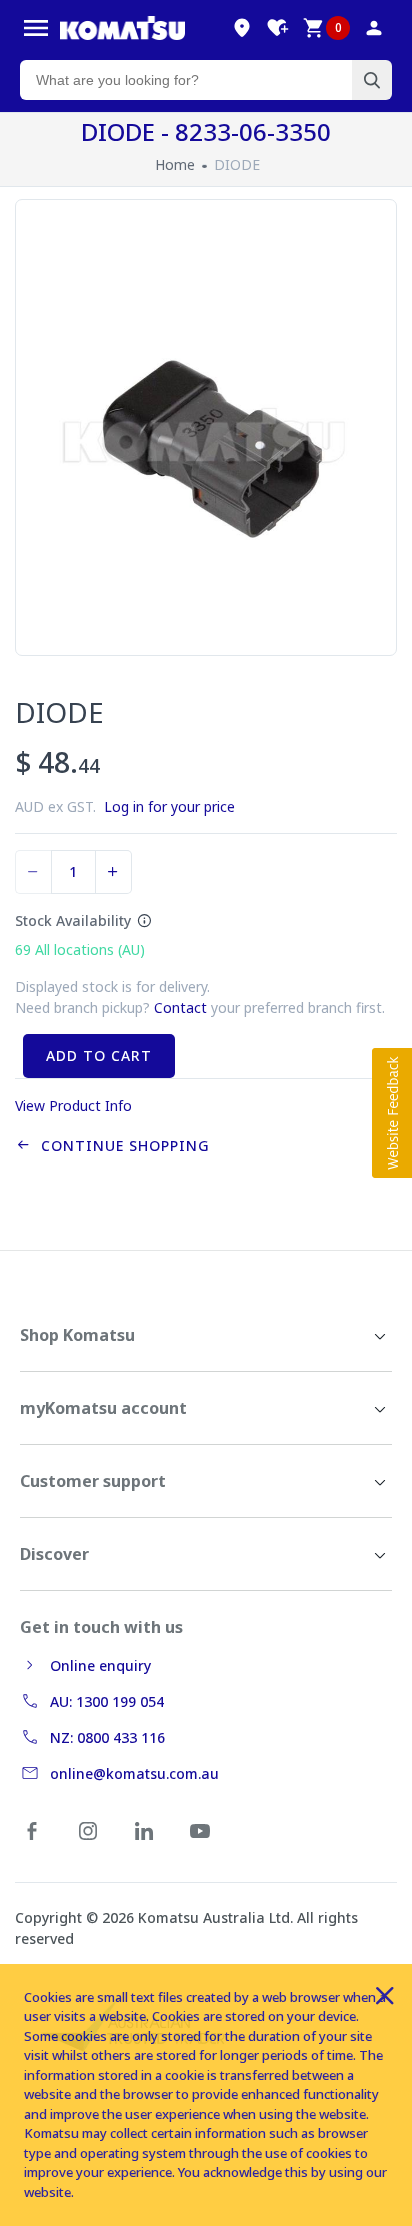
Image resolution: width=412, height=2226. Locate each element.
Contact (180, 1007)
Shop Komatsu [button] (77, 1335)
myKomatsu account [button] (103, 1408)
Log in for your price (169, 806)
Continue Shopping (120, 1145)
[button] (392, 1113)
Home (175, 164)
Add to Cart (99, 1055)
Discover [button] (54, 1554)
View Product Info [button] (73, 1105)
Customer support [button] (93, 1481)
